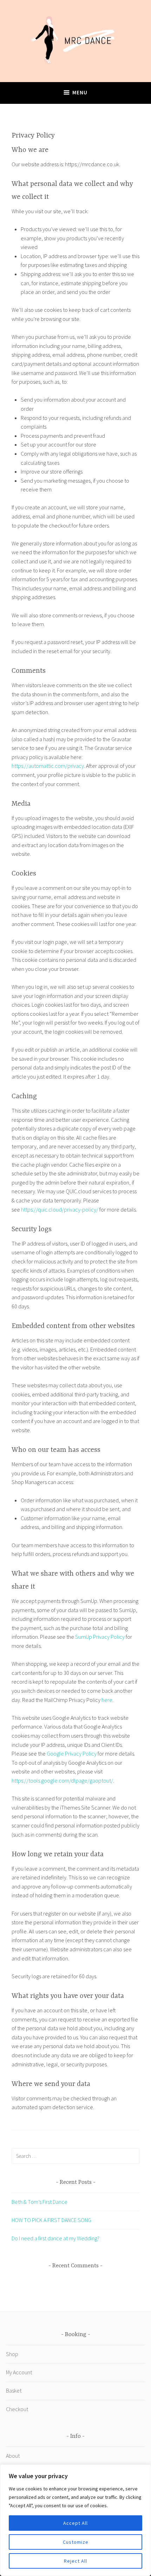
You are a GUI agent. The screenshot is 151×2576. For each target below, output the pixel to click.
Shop (12, 2354)
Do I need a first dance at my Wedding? (55, 2238)
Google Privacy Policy (72, 1753)
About (13, 2456)
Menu (80, 92)
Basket (14, 2390)
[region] (75, 2520)
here (107, 1700)
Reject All (75, 2561)
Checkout (17, 2409)
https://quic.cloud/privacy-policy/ (60, 1209)
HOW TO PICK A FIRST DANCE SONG (51, 2220)
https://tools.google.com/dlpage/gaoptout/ (62, 1780)
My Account (19, 2372)
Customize (76, 2542)
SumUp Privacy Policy (100, 1637)
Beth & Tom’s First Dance (40, 2202)
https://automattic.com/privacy (48, 766)
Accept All (75, 2523)
